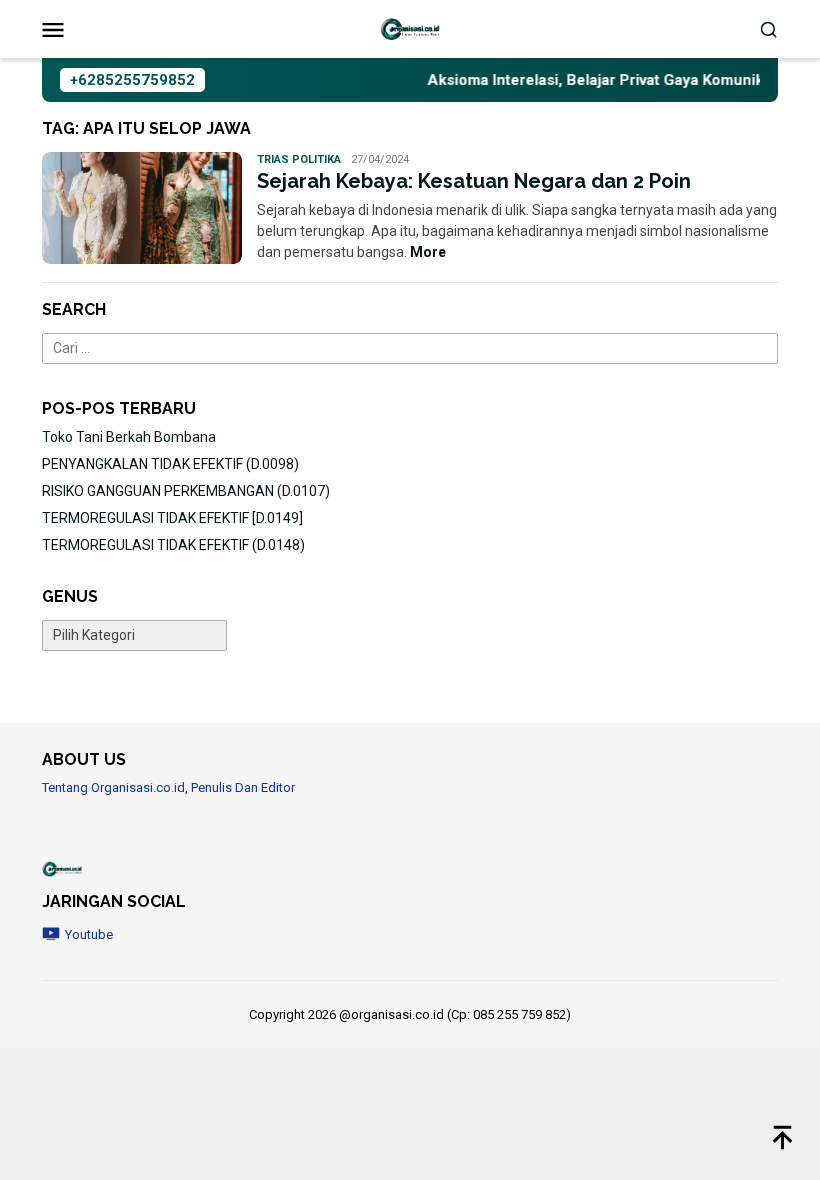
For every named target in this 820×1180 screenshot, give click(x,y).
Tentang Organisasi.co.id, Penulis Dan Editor (168, 787)
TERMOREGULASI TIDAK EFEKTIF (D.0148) (173, 545)
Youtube (89, 934)
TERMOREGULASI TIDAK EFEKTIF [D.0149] (172, 518)
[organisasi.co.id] (410, 28)
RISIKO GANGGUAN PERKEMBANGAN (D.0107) (186, 491)
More (428, 252)
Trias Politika (299, 159)
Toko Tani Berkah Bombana (129, 437)
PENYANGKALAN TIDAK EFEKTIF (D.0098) (170, 464)
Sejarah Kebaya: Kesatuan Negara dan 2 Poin (474, 181)
